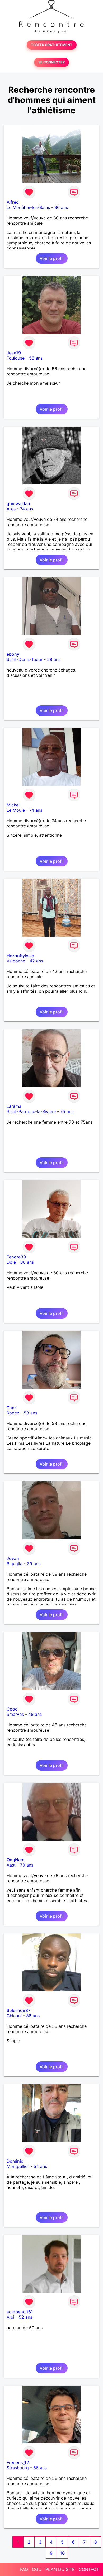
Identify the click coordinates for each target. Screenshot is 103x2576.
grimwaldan (18, 503)
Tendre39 (16, 1257)
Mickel (13, 805)
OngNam (15, 1860)
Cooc (12, 1709)
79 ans (27, 1865)
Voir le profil (52, 258)
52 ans (25, 2317)
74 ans (27, 509)
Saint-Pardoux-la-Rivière (31, 1111)
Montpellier (18, 2166)
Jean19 (14, 353)
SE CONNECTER (51, 62)
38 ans (33, 2016)
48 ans (35, 1714)
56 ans (36, 358)
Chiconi (14, 2016)
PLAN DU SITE (60, 2569)
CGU (37, 2569)
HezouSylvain (20, 956)
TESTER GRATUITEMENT (52, 45)
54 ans (40, 2166)
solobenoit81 (20, 2312)
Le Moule (16, 810)
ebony (13, 654)
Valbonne (16, 961)
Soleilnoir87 (18, 2010)
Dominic (15, 2161)
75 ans (67, 1111)
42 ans (36, 961)
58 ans (54, 659)
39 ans (34, 1564)
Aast (11, 1865)
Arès (11, 509)
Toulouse (16, 358)
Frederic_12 (18, 2462)
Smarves (15, 1714)
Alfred (13, 202)
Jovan (13, 1558)
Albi (10, 2317)
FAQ (24, 2569)
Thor (11, 1408)
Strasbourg (18, 2468)
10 (62, 2553)
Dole (11, 1262)
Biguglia (15, 1564)
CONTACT (89, 2569)
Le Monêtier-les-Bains (28, 207)
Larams (14, 1106)
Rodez (13, 1413)
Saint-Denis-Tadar (25, 659)
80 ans (61, 207)
